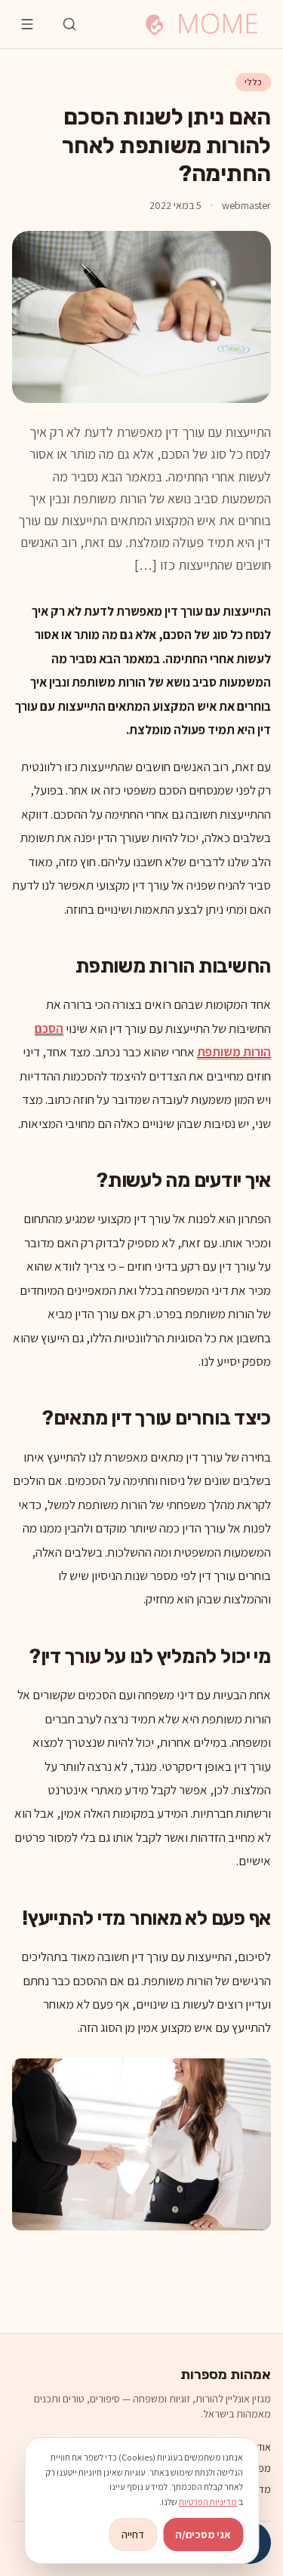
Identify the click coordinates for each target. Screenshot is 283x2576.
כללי (253, 82)
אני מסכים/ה (203, 2535)
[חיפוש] (69, 24)
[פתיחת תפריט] (27, 24)
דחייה (133, 2535)
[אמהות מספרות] (201, 24)
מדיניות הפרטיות (208, 2502)
